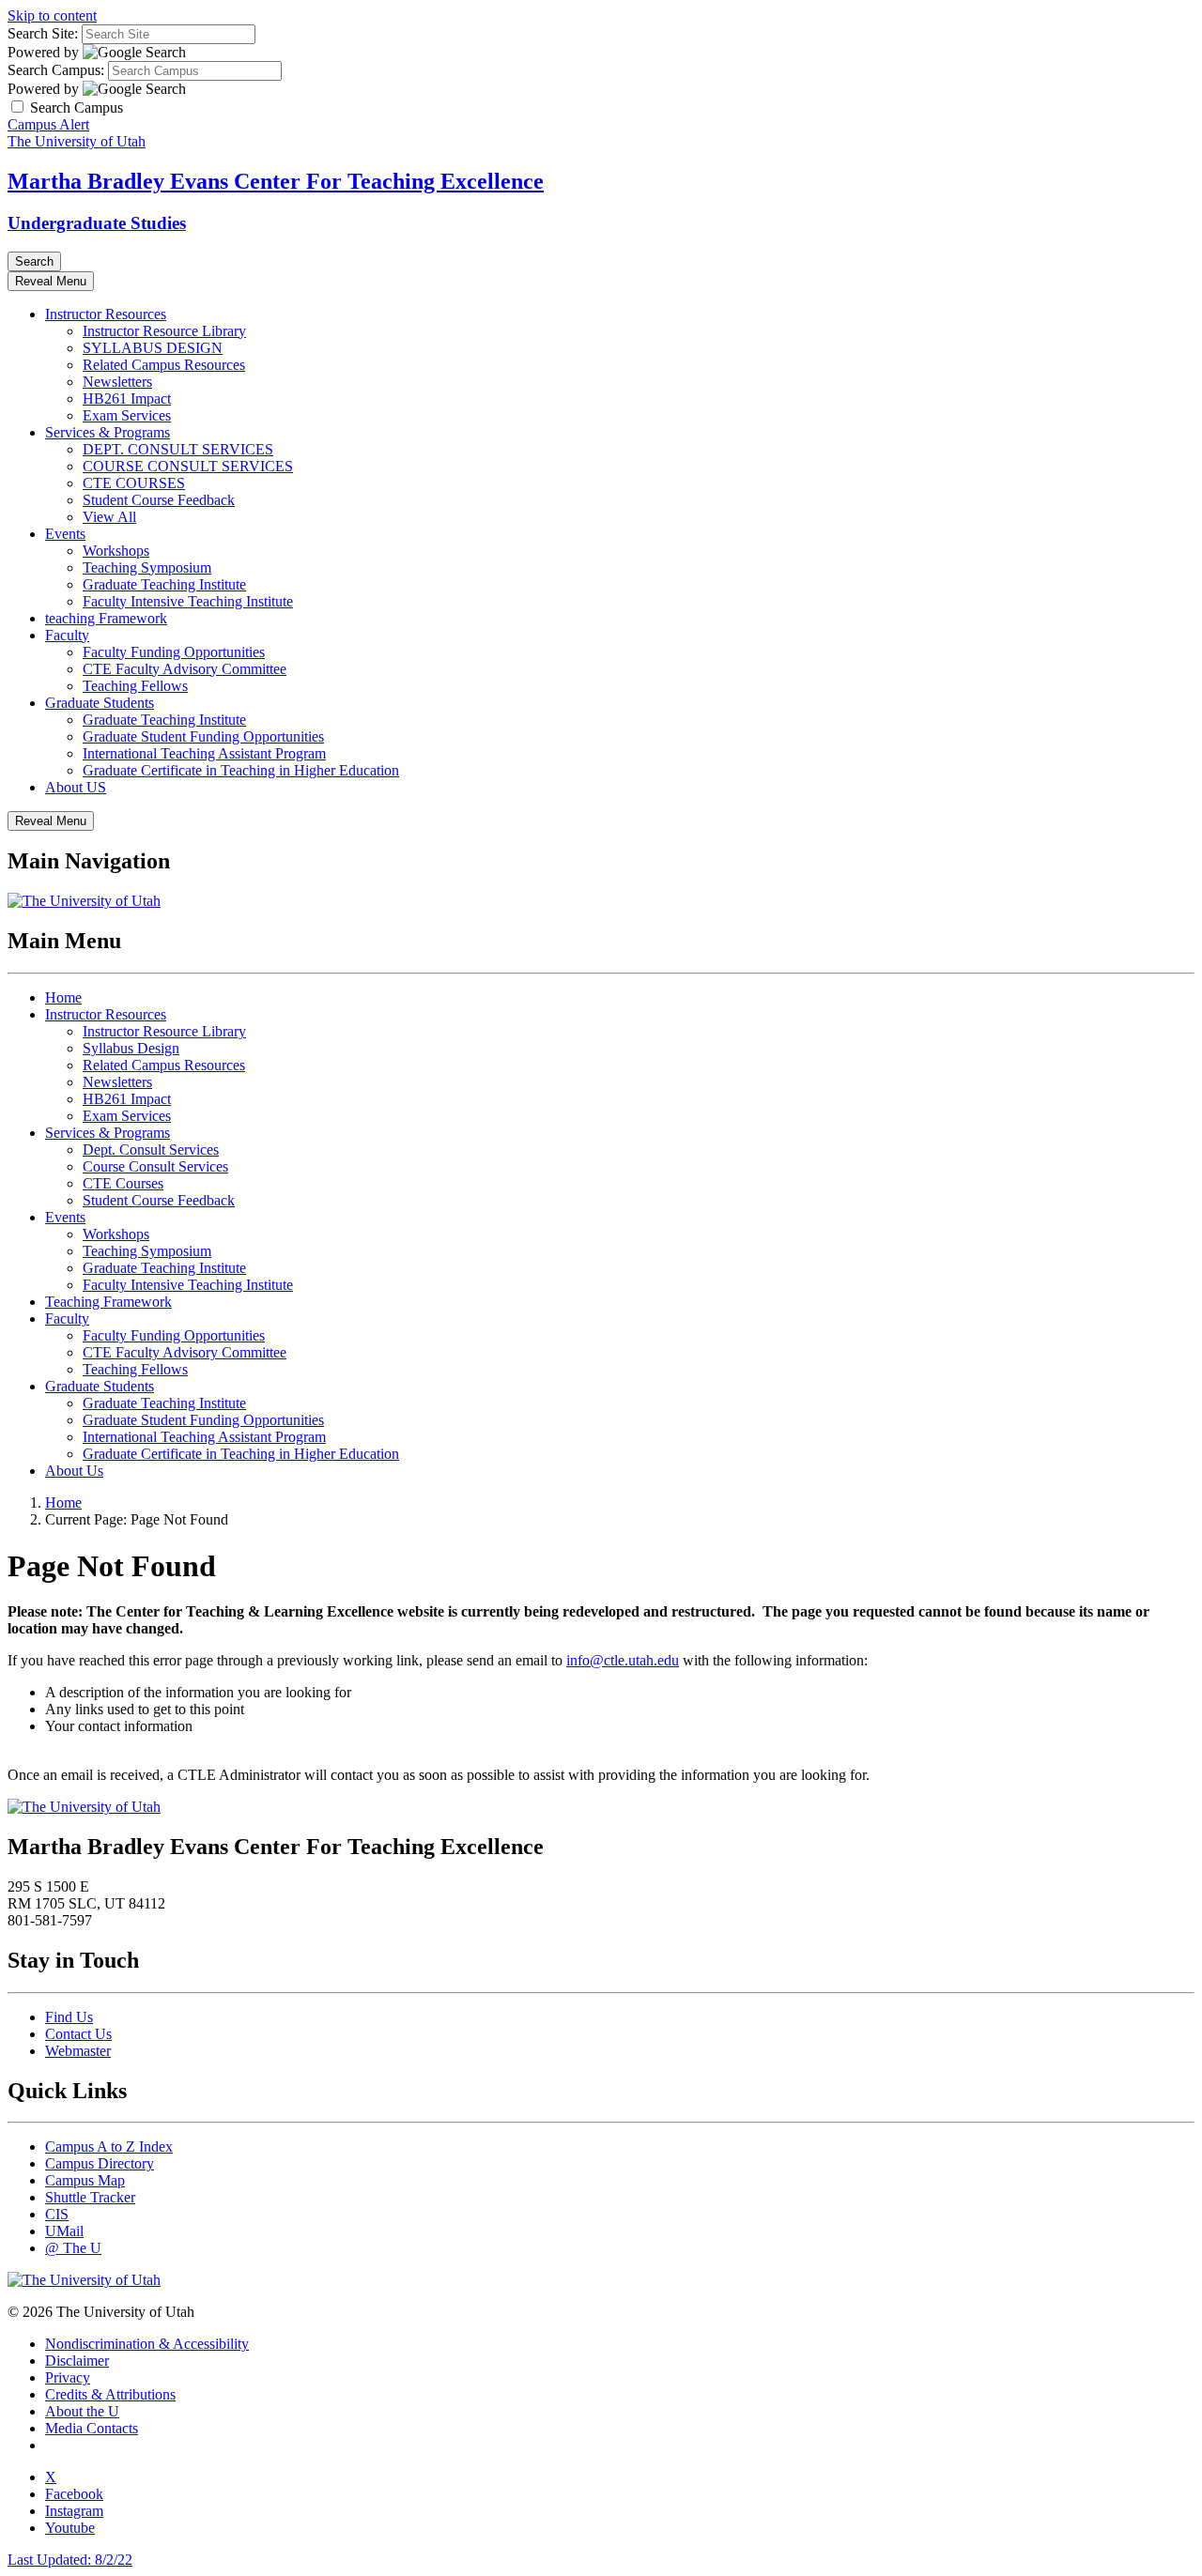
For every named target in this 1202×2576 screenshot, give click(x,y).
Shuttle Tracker (90, 2197)
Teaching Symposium (147, 567)
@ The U (73, 2248)
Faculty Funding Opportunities (174, 652)
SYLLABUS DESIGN (153, 348)
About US (76, 787)
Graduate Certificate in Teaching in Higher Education (241, 770)
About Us (74, 1471)
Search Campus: (56, 70)
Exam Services (127, 415)
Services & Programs (108, 432)
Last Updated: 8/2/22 (70, 2560)
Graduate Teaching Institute (164, 584)
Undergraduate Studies (97, 223)
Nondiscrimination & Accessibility (147, 2344)
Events (65, 534)
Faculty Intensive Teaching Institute (188, 601)
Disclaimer (77, 2361)
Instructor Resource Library (164, 331)
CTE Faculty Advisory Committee (185, 669)
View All (109, 517)
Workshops (116, 551)
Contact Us (78, 2034)
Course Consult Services (155, 1166)
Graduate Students (100, 703)
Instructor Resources (106, 314)
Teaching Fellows (135, 686)
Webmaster (78, 2051)
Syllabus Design (131, 1048)
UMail (64, 2231)
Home (63, 997)
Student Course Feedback (159, 500)
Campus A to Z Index (109, 2147)
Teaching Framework (108, 1302)
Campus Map (85, 2180)
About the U (82, 2411)
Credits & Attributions (110, 2394)
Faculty (67, 635)
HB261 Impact (127, 399)
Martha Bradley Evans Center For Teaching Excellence (276, 181)
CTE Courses (123, 1183)
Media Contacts (92, 2428)
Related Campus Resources (164, 365)
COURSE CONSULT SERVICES (188, 466)
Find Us (69, 2017)
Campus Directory (100, 2163)
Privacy (68, 2377)
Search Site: (43, 33)
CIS (57, 2214)
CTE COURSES (134, 483)
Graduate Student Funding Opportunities (203, 736)
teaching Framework (106, 618)
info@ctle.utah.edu (623, 1660)
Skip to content (52, 15)
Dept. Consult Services (151, 1150)
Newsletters (117, 382)
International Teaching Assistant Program (204, 753)
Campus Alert (48, 124)
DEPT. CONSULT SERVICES (178, 449)
